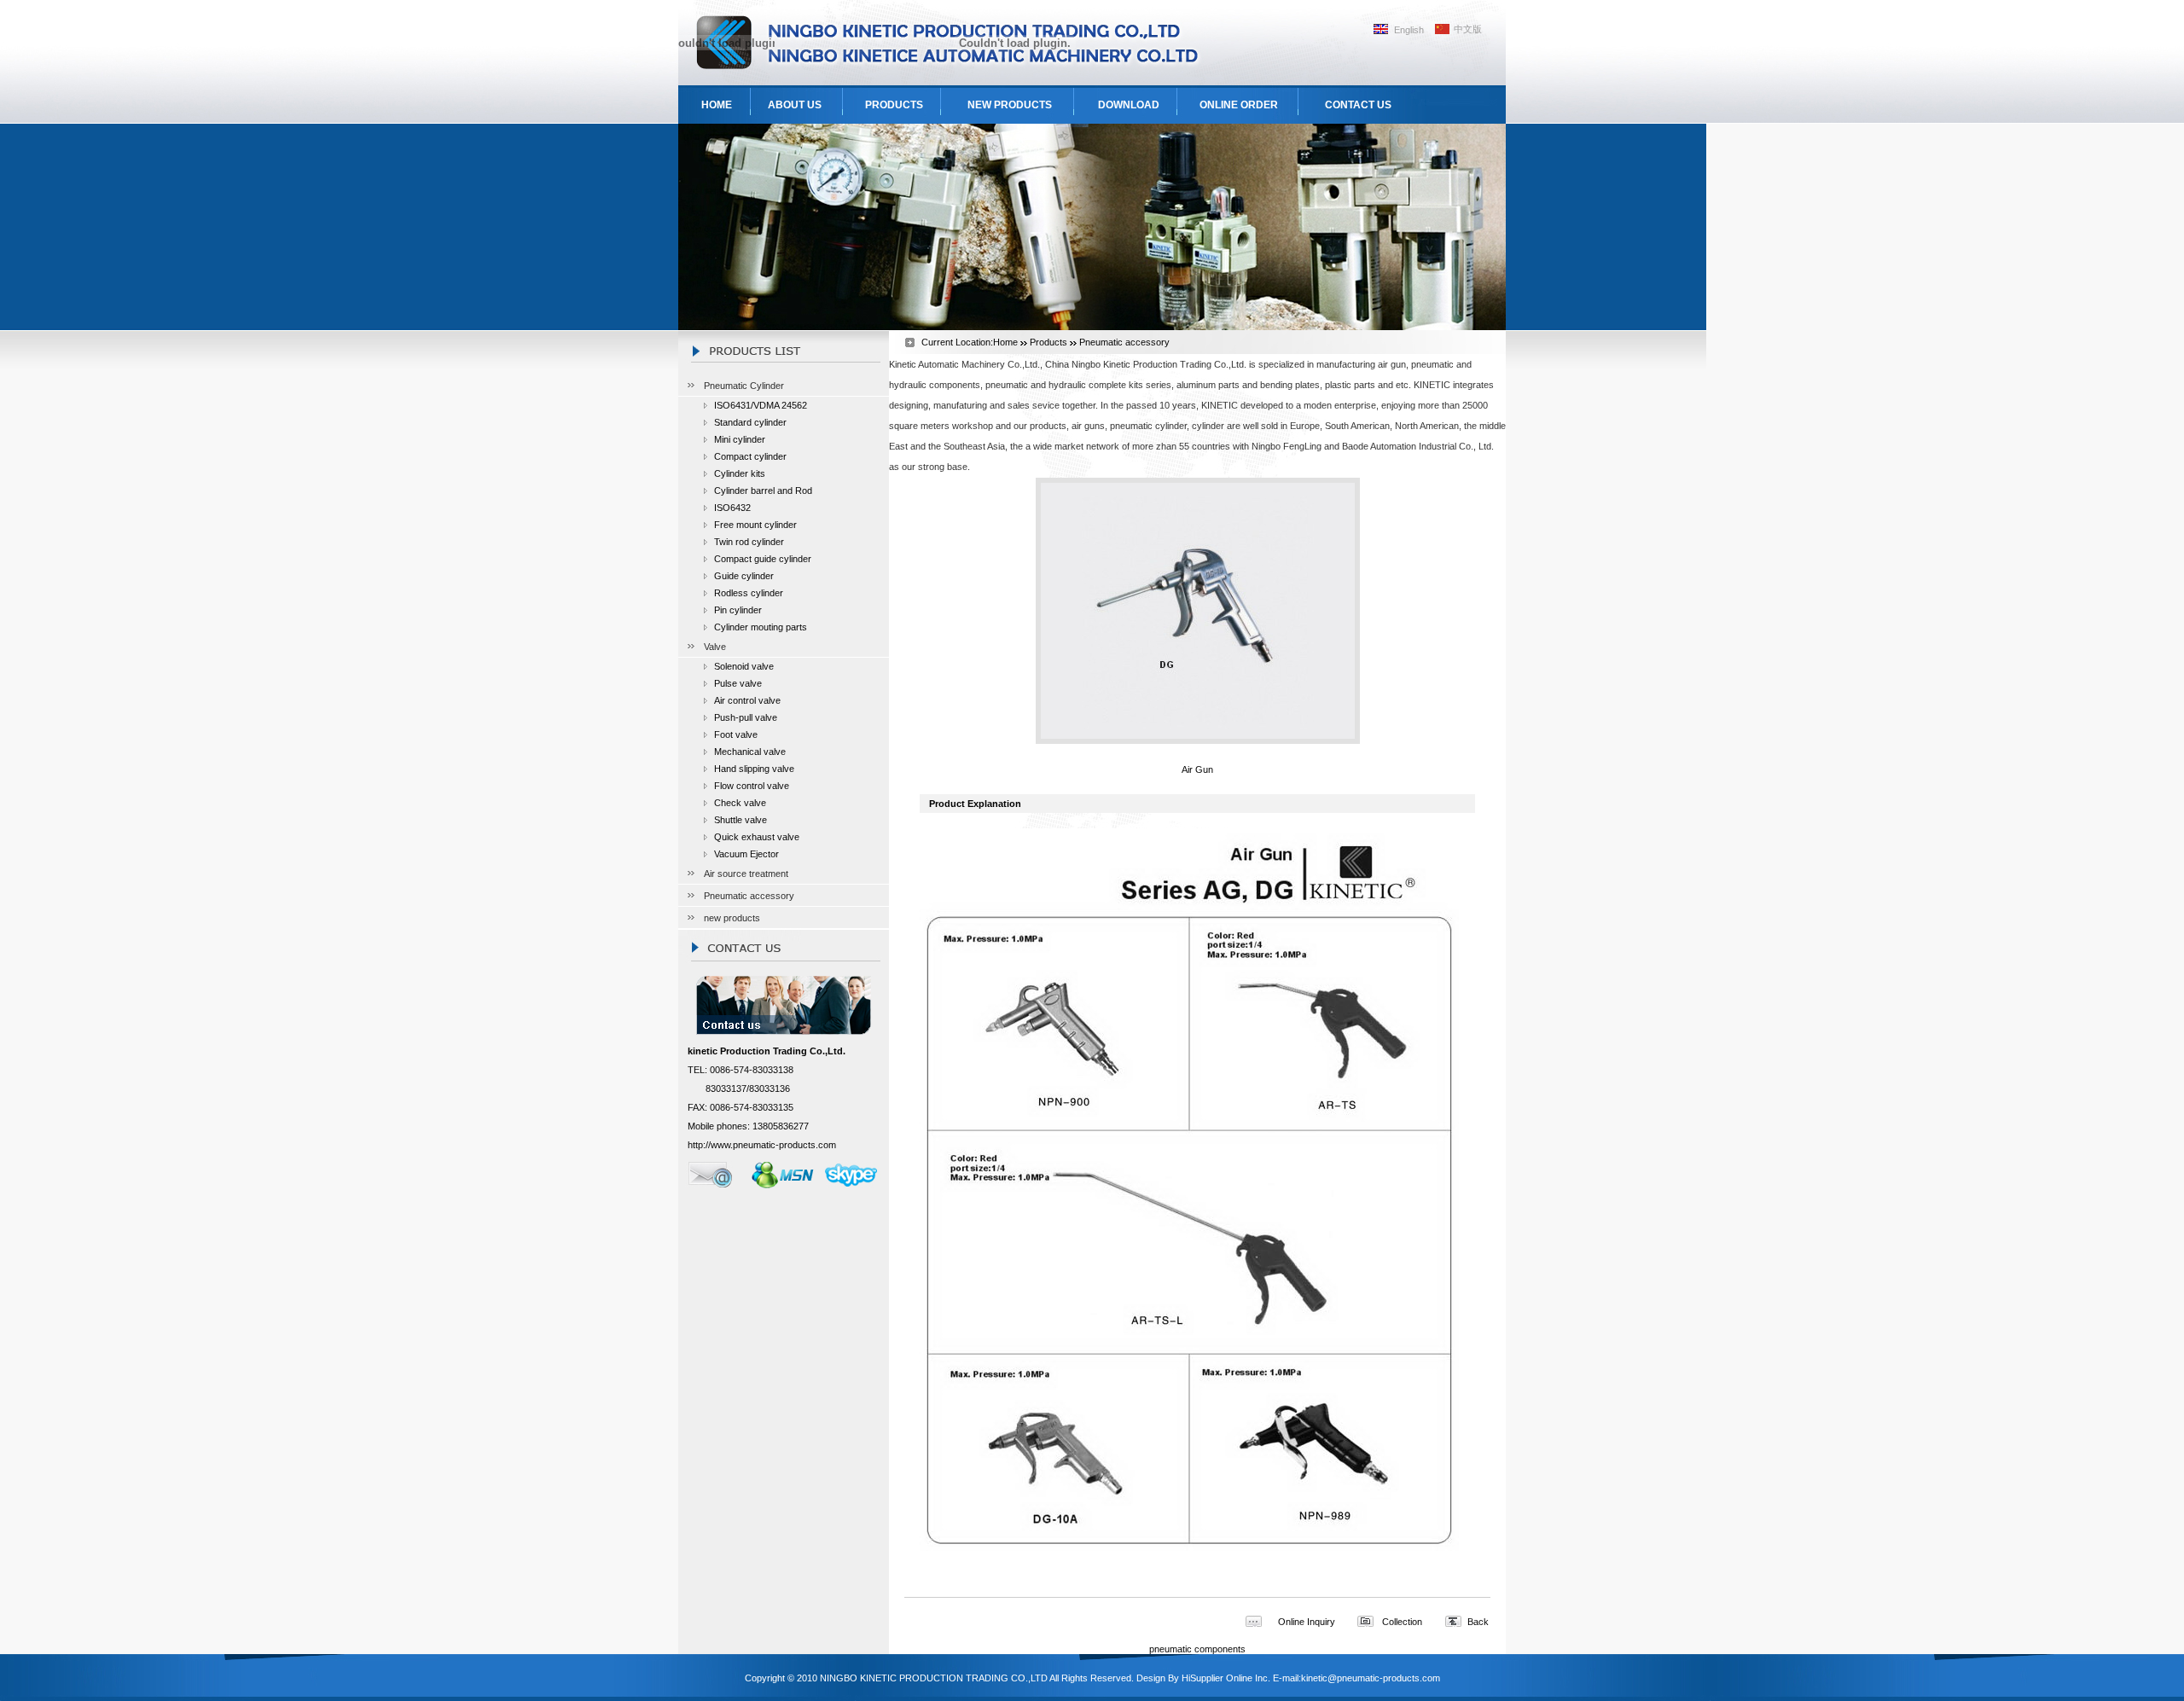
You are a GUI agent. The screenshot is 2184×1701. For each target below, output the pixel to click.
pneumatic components (1197, 1649)
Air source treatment (746, 874)
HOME (717, 105)
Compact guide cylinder (763, 559)
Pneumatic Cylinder (744, 386)
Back (1478, 1622)
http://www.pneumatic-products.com (762, 1145)
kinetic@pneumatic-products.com (1371, 1678)
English (1409, 30)
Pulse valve (738, 683)
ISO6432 (732, 508)
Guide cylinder (744, 576)
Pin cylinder (738, 610)
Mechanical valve (750, 752)
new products (732, 918)
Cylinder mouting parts (761, 627)
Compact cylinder (750, 456)
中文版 (1468, 29)
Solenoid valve (744, 666)
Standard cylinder (750, 422)
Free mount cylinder (755, 525)
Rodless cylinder (749, 593)
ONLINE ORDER (1239, 105)
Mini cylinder (740, 439)
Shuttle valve (741, 820)
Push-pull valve (746, 717)
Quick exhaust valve (757, 837)
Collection (1402, 1622)
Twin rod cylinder (749, 542)
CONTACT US (1358, 105)
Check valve (740, 803)
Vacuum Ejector (746, 854)
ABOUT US (795, 105)
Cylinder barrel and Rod (763, 491)
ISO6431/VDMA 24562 (761, 405)
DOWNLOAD (1129, 105)
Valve (715, 647)
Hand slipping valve (754, 769)
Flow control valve (752, 786)
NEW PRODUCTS (1010, 105)
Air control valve (747, 700)
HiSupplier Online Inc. (1226, 1678)
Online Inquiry (1307, 1622)
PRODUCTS (894, 105)
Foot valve (736, 734)
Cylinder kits (740, 473)
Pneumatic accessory (749, 896)
